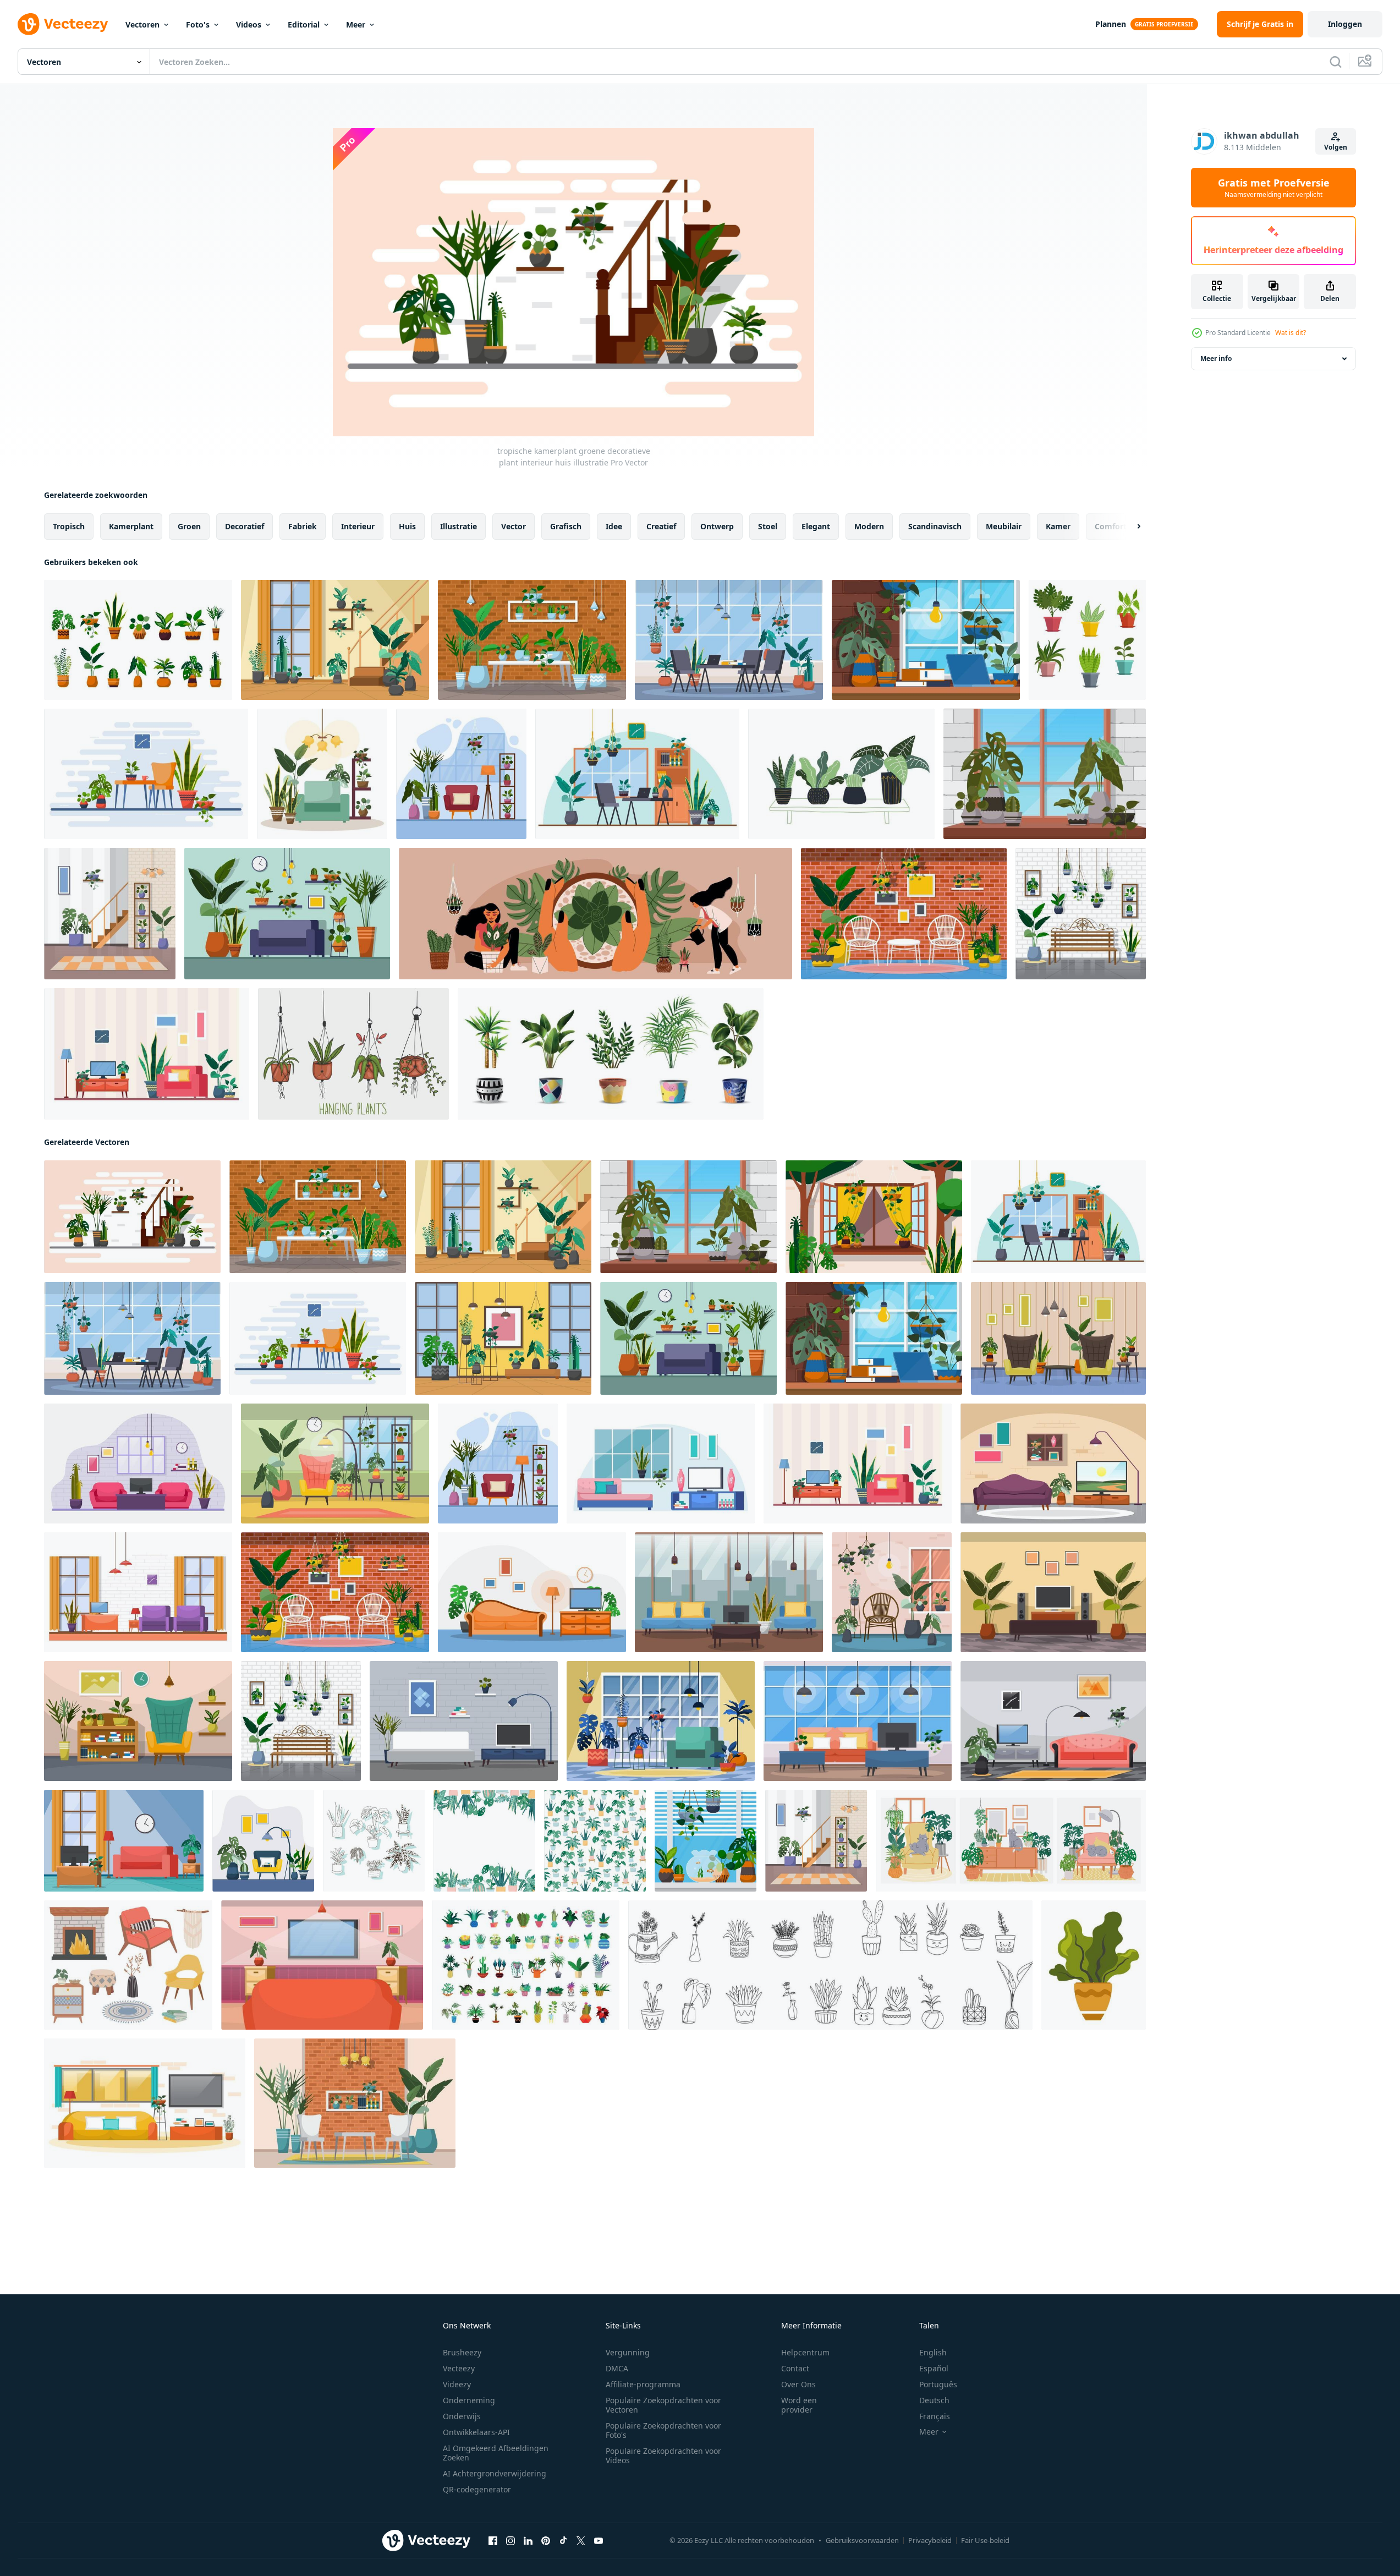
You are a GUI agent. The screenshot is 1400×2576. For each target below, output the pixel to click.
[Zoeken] (1336, 62)
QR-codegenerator (477, 2489)
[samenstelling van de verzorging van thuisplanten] (595, 914)
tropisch (69, 526)
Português (938, 2384)
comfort (1111, 526)
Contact (795, 2368)
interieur (358, 526)
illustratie (459, 526)
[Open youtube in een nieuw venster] (599, 2541)
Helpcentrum (805, 2352)
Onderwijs (462, 2416)
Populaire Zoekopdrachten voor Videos (663, 2456)
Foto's (198, 24)
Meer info (1216, 358)
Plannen (1111, 24)
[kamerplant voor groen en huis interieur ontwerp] (1094, 1965)
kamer (1058, 526)
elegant (816, 526)
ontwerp (717, 526)
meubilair (1004, 526)
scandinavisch (935, 526)
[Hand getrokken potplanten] (841, 774)
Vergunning (628, 2352)
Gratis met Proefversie (1274, 188)
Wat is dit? (1291, 333)
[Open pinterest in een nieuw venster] (546, 2541)
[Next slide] (1129, 527)
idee (614, 526)
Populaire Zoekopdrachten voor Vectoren (663, 2405)
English (933, 2352)
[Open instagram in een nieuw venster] (510, 2541)
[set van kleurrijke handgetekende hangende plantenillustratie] (353, 1054)
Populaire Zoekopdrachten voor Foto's (663, 2430)
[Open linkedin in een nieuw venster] (528, 2541)
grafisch (566, 526)
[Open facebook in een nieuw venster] (493, 2541)
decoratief (245, 526)
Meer (356, 24)
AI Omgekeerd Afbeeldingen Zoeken (496, 2453)
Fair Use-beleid (985, 2540)
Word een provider (799, 2405)
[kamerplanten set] (611, 1054)
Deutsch (934, 2400)
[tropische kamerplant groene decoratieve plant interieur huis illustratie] (335, 640)
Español (934, 2368)
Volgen (1336, 147)
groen (189, 526)
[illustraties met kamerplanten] (526, 1965)
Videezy (457, 2384)
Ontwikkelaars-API (476, 2432)
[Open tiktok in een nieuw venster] (563, 2541)
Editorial (304, 24)
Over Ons (798, 2384)
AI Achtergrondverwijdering (495, 2473)
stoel (768, 526)
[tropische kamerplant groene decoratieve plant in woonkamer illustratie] (287, 914)
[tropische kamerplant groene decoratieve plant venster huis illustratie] (1045, 774)
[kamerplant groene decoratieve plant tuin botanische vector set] (138, 640)
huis (407, 526)
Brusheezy (462, 2352)
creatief (661, 526)
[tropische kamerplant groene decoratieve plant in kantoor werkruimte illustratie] (729, 640)
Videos (249, 24)
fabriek (303, 526)
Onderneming (469, 2400)
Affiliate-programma (643, 2384)
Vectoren (142, 24)
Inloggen (1345, 24)
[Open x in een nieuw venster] (581, 2541)
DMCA (617, 2368)
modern (869, 526)
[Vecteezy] (63, 24)
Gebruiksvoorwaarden (862, 2540)
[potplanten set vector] (1087, 640)
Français (935, 2416)
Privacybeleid (930, 2540)
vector (514, 526)
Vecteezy (459, 2368)
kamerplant (131, 526)
